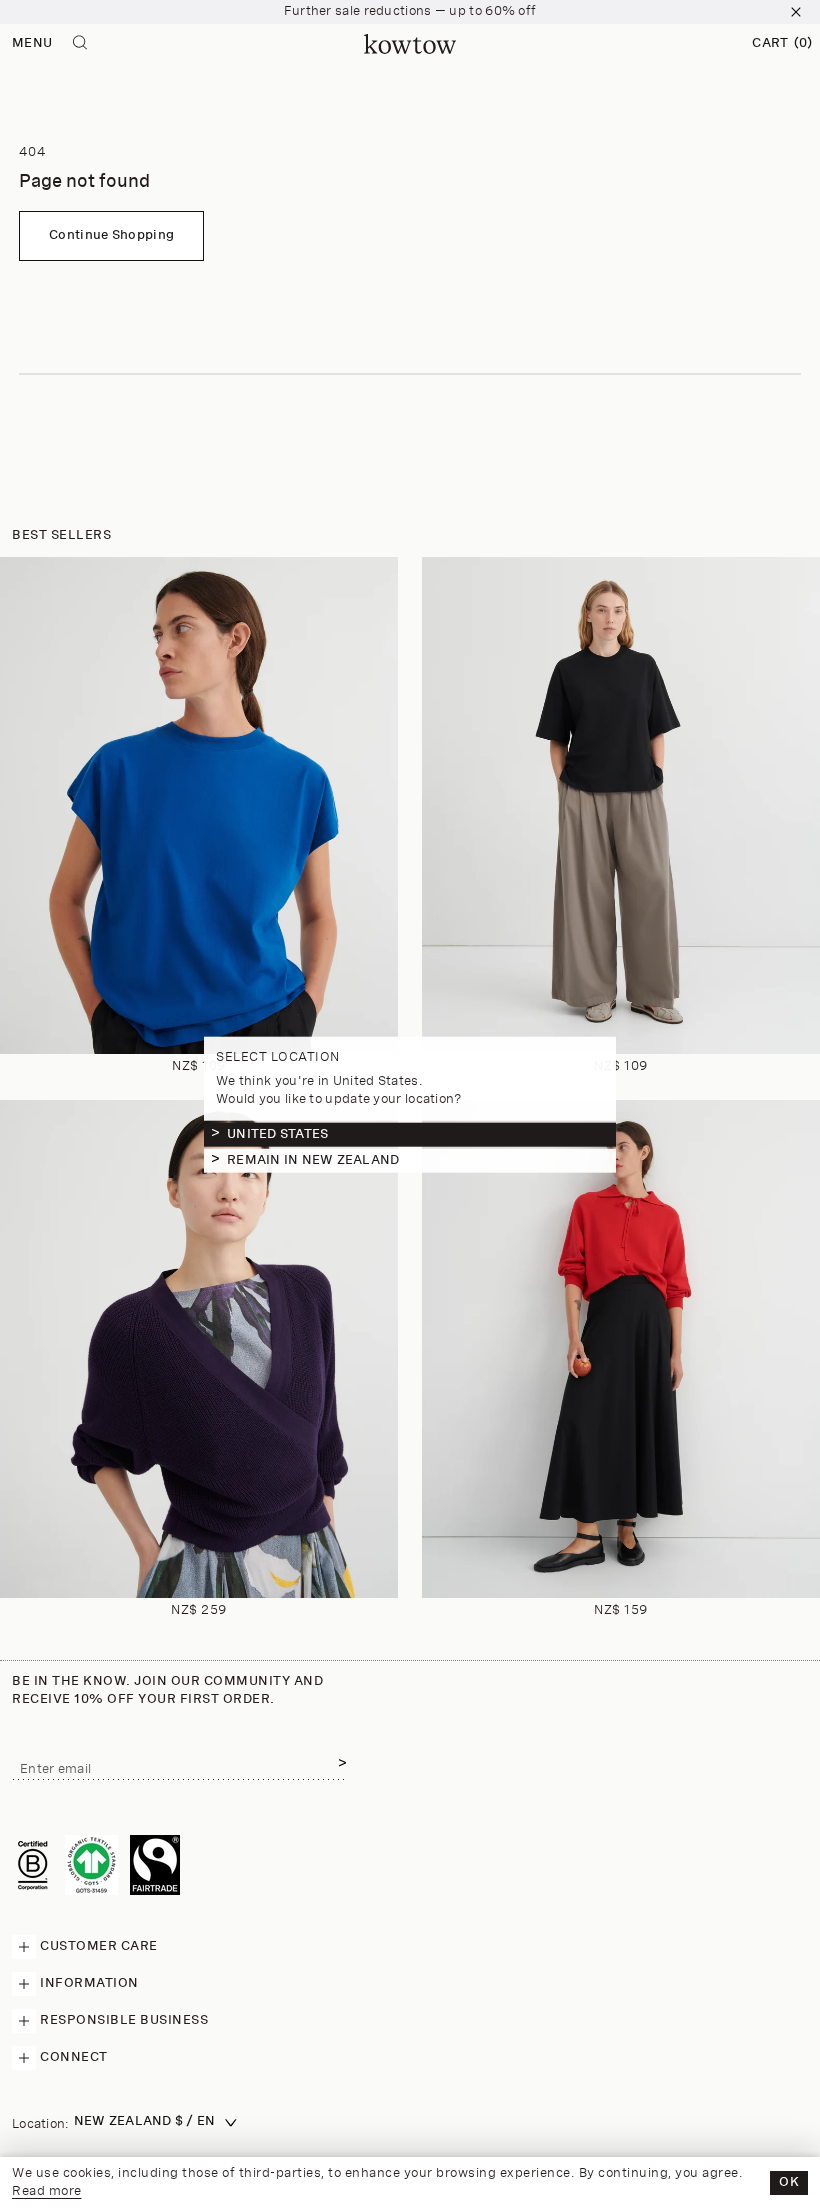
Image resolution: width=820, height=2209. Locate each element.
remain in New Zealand (313, 1160)
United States (277, 1134)
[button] (782, 44)
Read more (47, 2191)
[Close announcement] (796, 12)
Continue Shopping (111, 235)
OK (789, 2182)
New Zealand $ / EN (145, 2121)
